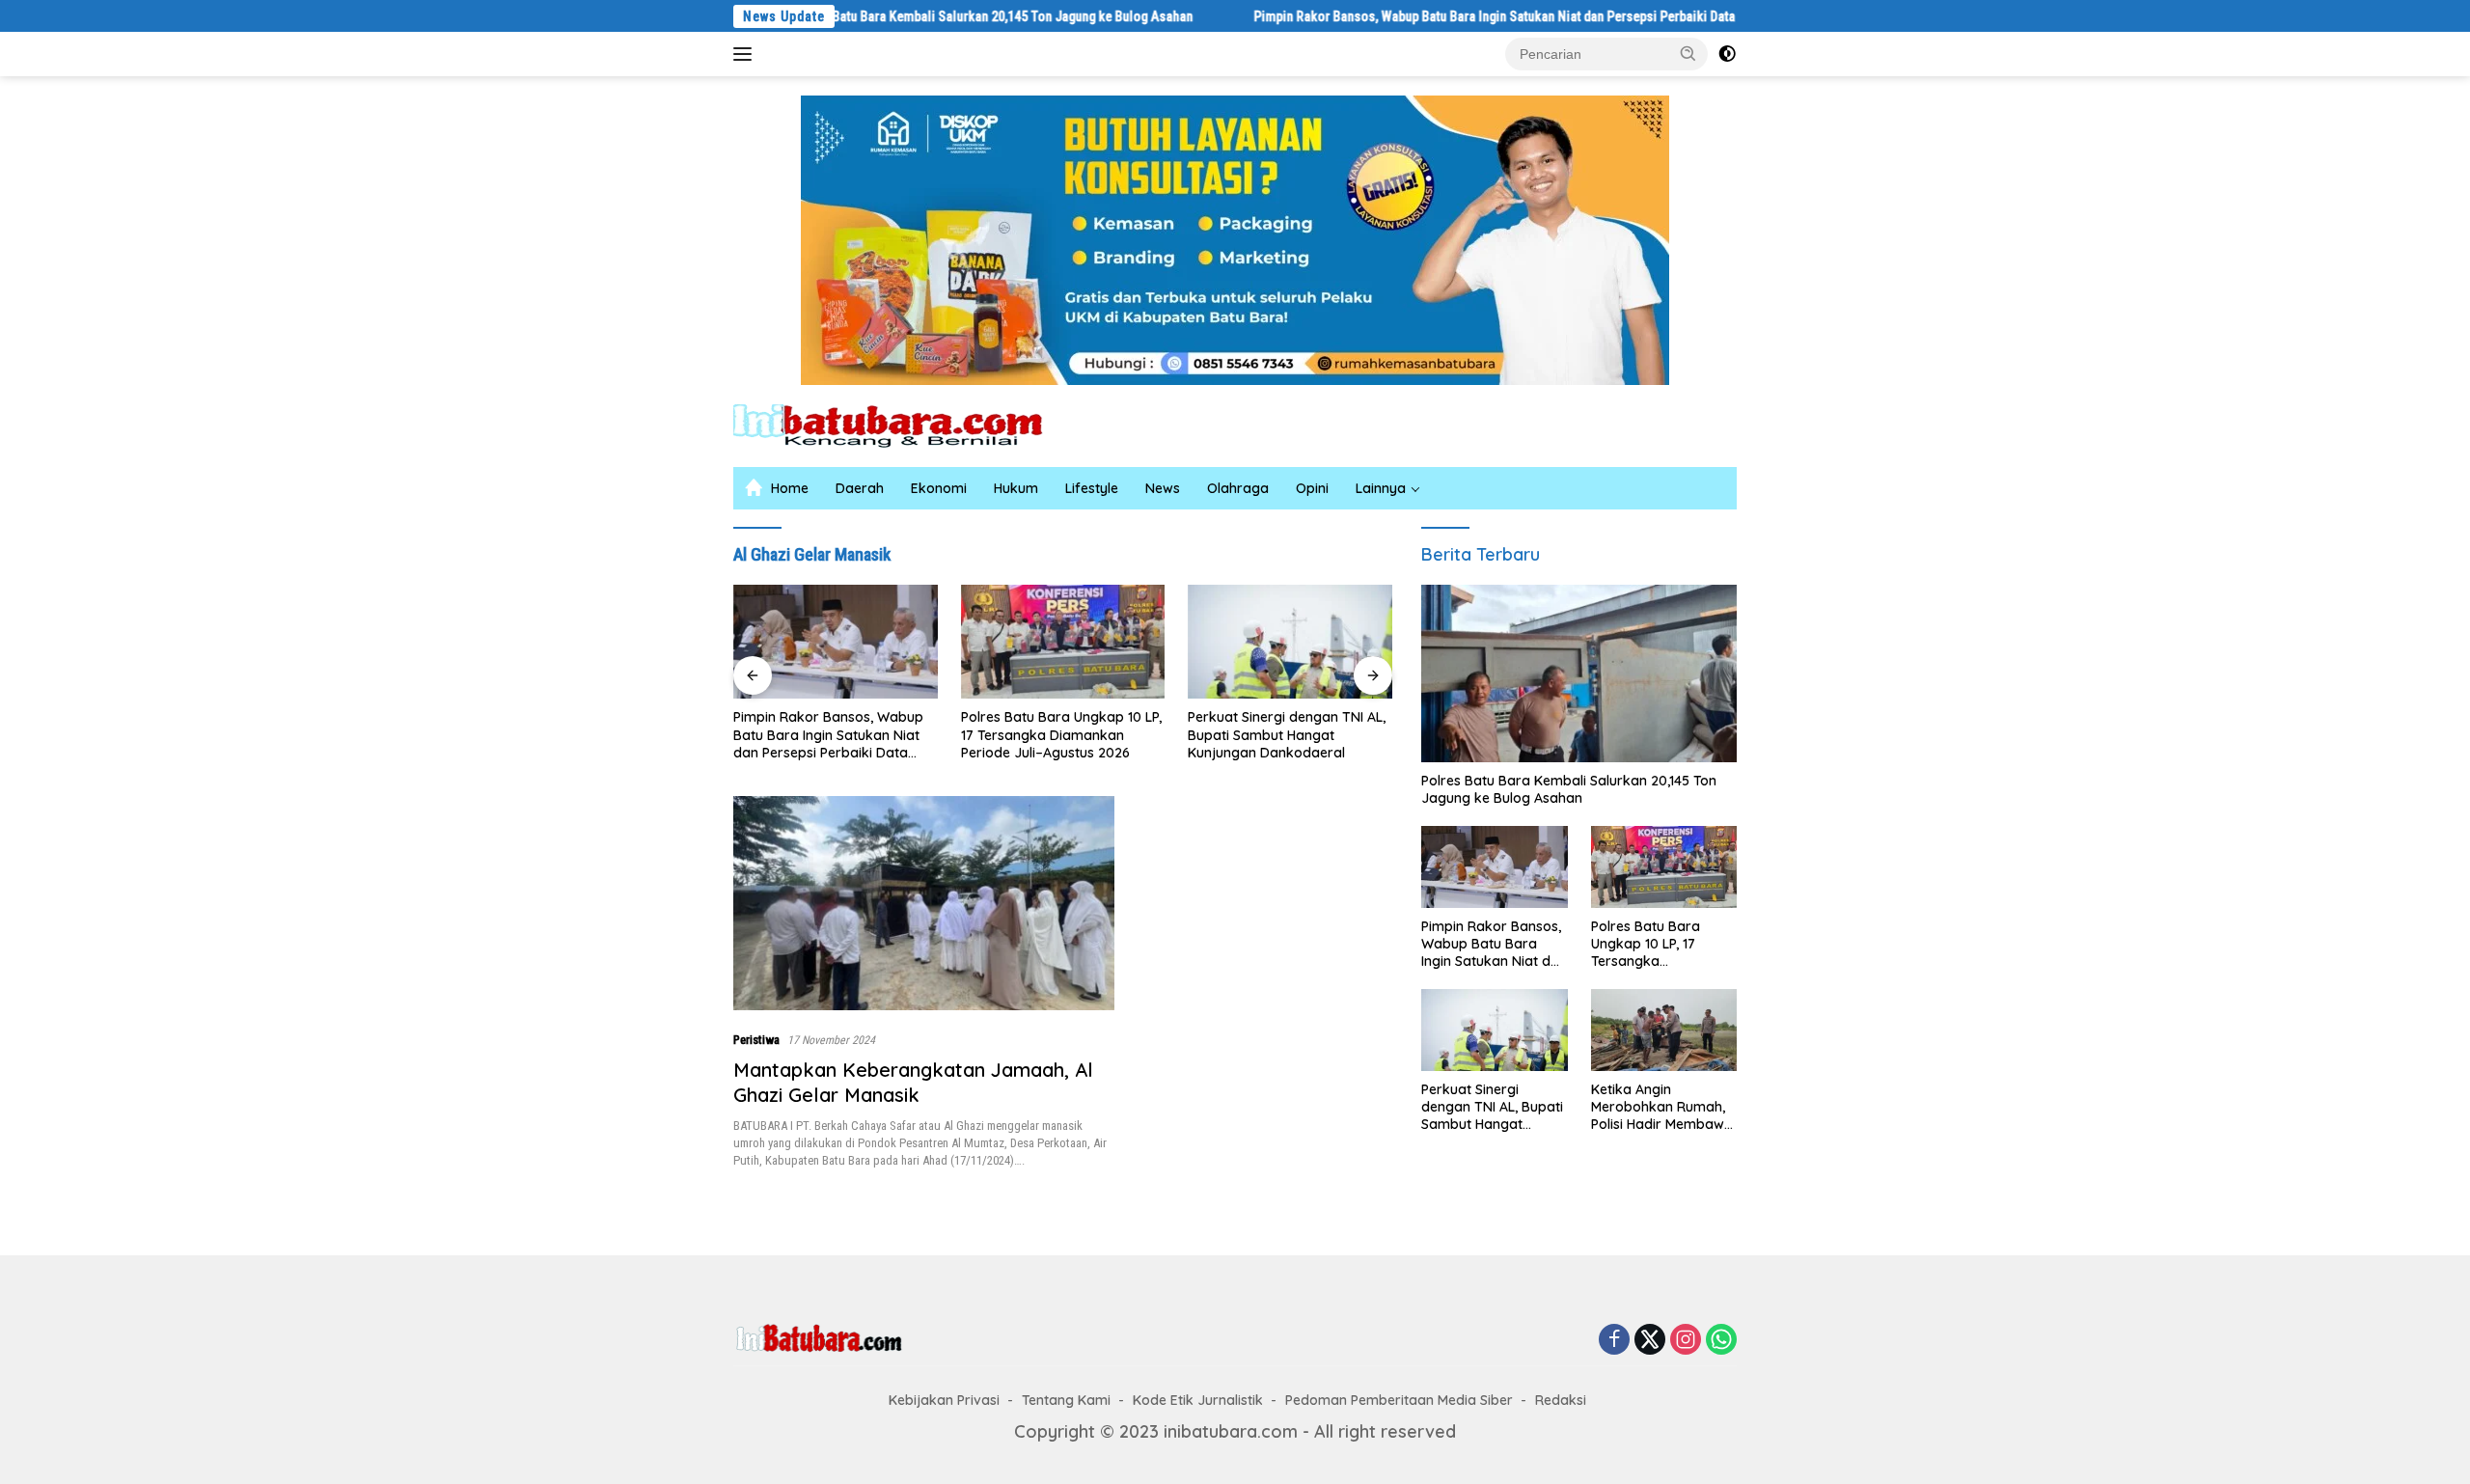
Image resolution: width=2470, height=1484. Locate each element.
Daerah (860, 488)
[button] (1688, 53)
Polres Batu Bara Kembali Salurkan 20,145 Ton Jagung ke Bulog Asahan (918, 16)
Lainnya (1381, 488)
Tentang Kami (1066, 1400)
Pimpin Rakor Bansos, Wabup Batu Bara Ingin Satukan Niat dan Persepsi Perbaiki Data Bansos (1442, 16)
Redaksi (1561, 1400)
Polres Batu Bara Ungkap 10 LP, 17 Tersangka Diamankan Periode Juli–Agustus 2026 (1061, 734)
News (1163, 488)
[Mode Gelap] (1727, 54)
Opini (1312, 488)
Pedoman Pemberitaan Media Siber (1399, 1400)
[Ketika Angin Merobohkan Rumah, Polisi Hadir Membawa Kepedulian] (1664, 1030)
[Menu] (746, 54)
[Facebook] (1614, 1340)
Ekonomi (939, 488)
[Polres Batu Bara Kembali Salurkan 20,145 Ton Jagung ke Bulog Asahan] (1579, 673)
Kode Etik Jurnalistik (1198, 1400)
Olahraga (1238, 488)
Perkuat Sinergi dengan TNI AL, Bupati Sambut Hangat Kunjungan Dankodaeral (1287, 734)
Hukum (1016, 488)
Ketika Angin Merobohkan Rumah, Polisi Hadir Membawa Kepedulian (1662, 1107)
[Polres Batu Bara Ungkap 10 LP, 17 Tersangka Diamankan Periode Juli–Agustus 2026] (1063, 642)
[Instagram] (1686, 1340)
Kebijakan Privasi (944, 1400)
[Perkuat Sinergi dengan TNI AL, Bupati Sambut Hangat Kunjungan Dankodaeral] (1290, 642)
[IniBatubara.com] (902, 424)
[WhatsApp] (1721, 1340)
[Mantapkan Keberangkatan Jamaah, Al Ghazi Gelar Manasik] (924, 903)
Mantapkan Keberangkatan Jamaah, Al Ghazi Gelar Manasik (913, 1082)
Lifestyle (1092, 488)
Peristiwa (756, 1040)
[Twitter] (1650, 1340)
